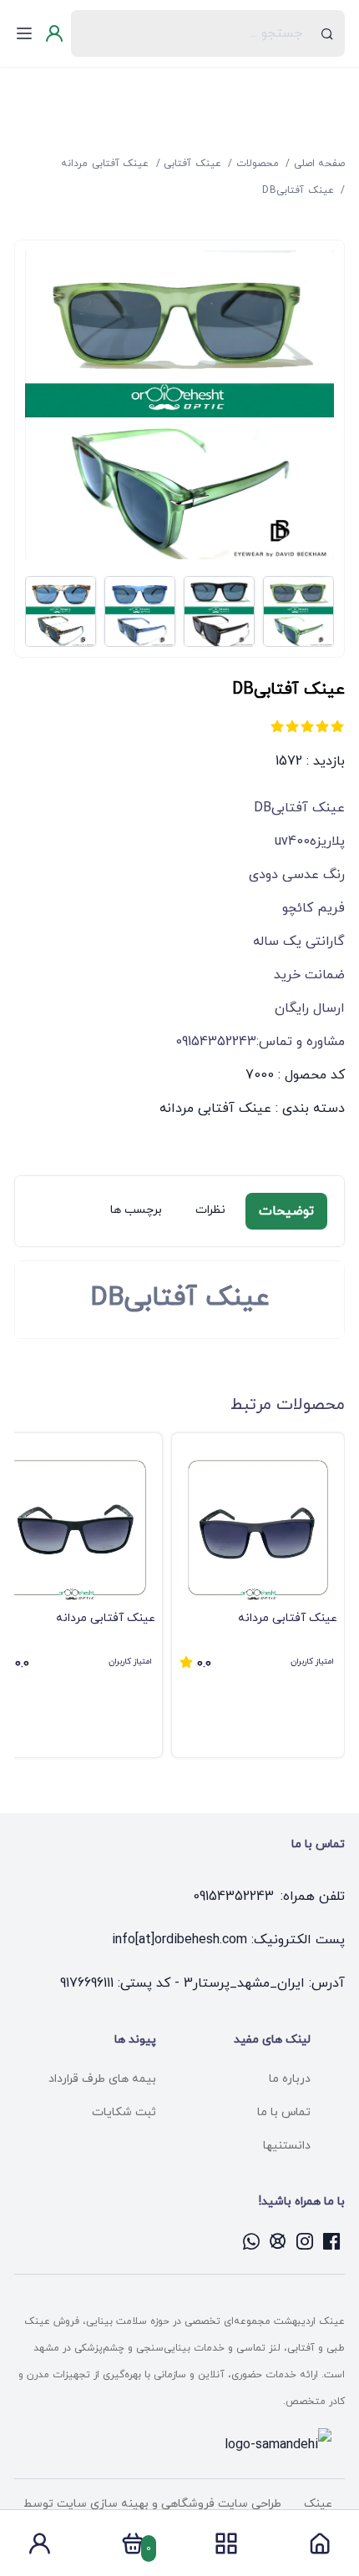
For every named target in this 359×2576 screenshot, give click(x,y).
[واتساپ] (251, 2241)
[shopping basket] (133, 2548)
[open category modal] (226, 2543)
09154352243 (233, 1897)
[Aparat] (278, 2241)
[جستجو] (327, 33)
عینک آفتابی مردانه (215, 1109)
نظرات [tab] (210, 1210)
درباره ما (290, 2079)
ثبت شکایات (124, 2112)
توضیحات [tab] (286, 1211)
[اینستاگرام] (305, 2241)
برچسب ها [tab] (136, 1210)
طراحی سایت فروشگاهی (220, 2504)
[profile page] (39, 2548)
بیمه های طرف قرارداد (102, 2079)
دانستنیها (287, 2146)
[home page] (320, 2548)
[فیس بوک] (331, 2241)
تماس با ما (284, 2112)
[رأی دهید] (337, 726)
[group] (258, 1595)
